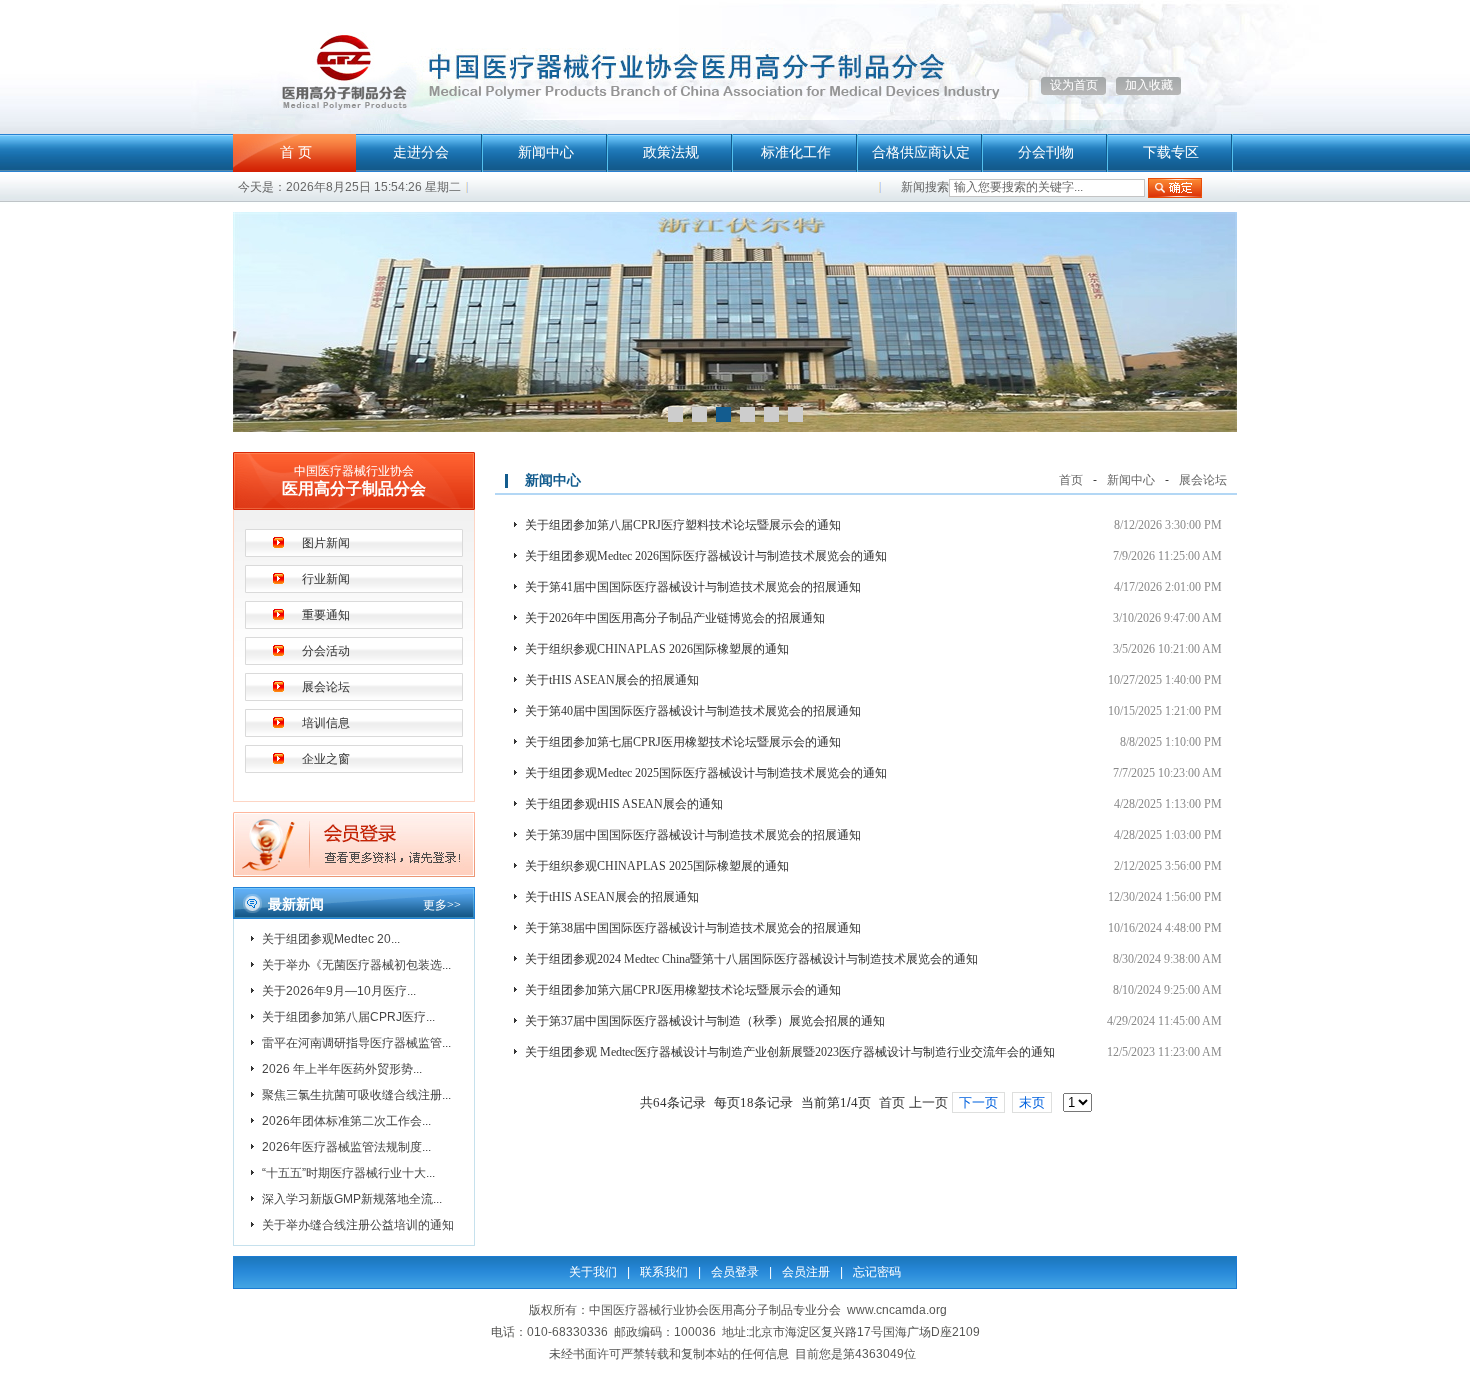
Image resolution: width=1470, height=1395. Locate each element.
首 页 (296, 152)
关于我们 (593, 1272)
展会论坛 (326, 687)
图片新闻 (326, 543)
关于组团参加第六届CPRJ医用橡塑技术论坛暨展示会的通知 (683, 990)
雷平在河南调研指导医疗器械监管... (356, 1043)
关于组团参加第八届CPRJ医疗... (348, 1017)
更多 (442, 905)
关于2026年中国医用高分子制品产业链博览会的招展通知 (675, 618)
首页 (1071, 480)
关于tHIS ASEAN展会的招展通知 (612, 680)
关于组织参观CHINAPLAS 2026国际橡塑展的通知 (657, 649)
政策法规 (671, 152)
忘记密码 (877, 1272)
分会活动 (326, 651)
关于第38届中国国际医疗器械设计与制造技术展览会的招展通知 (693, 928)
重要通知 (326, 615)
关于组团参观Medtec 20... (331, 939)
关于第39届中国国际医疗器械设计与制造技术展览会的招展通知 (693, 835)
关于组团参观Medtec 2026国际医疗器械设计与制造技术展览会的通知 (706, 556)
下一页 (978, 1102)
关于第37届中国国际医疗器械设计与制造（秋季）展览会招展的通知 (705, 1021)
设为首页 (1074, 85)
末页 (1032, 1102)
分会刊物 (1046, 152)
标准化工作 (796, 152)
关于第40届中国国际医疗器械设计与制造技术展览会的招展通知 (693, 711)
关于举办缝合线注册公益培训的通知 (358, 1225)
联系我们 (664, 1272)
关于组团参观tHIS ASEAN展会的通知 (624, 804)
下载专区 (1171, 152)
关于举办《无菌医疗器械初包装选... (356, 965)
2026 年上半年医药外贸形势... (342, 1069)
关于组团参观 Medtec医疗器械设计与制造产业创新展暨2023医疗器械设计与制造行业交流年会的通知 (790, 1052)
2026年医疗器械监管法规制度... (346, 1147)
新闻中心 (546, 152)
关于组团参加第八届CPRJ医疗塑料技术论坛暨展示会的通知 (683, 525)
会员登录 (735, 1272)
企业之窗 (326, 759)
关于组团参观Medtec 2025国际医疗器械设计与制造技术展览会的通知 (706, 773)
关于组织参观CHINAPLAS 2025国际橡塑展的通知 (657, 866)
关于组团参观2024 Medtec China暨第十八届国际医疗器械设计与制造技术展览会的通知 (751, 959)
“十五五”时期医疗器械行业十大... (348, 1173)
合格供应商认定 (921, 152)
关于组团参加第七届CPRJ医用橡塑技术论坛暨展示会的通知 (683, 742)
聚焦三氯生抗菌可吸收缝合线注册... (356, 1095)
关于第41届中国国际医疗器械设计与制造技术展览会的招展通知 (693, 587)
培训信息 (326, 723)
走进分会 (421, 152)
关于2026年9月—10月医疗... (339, 991)
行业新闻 (326, 579)
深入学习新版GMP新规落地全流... (352, 1199)
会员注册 (806, 1272)
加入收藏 (1149, 85)
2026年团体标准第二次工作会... (346, 1121)
